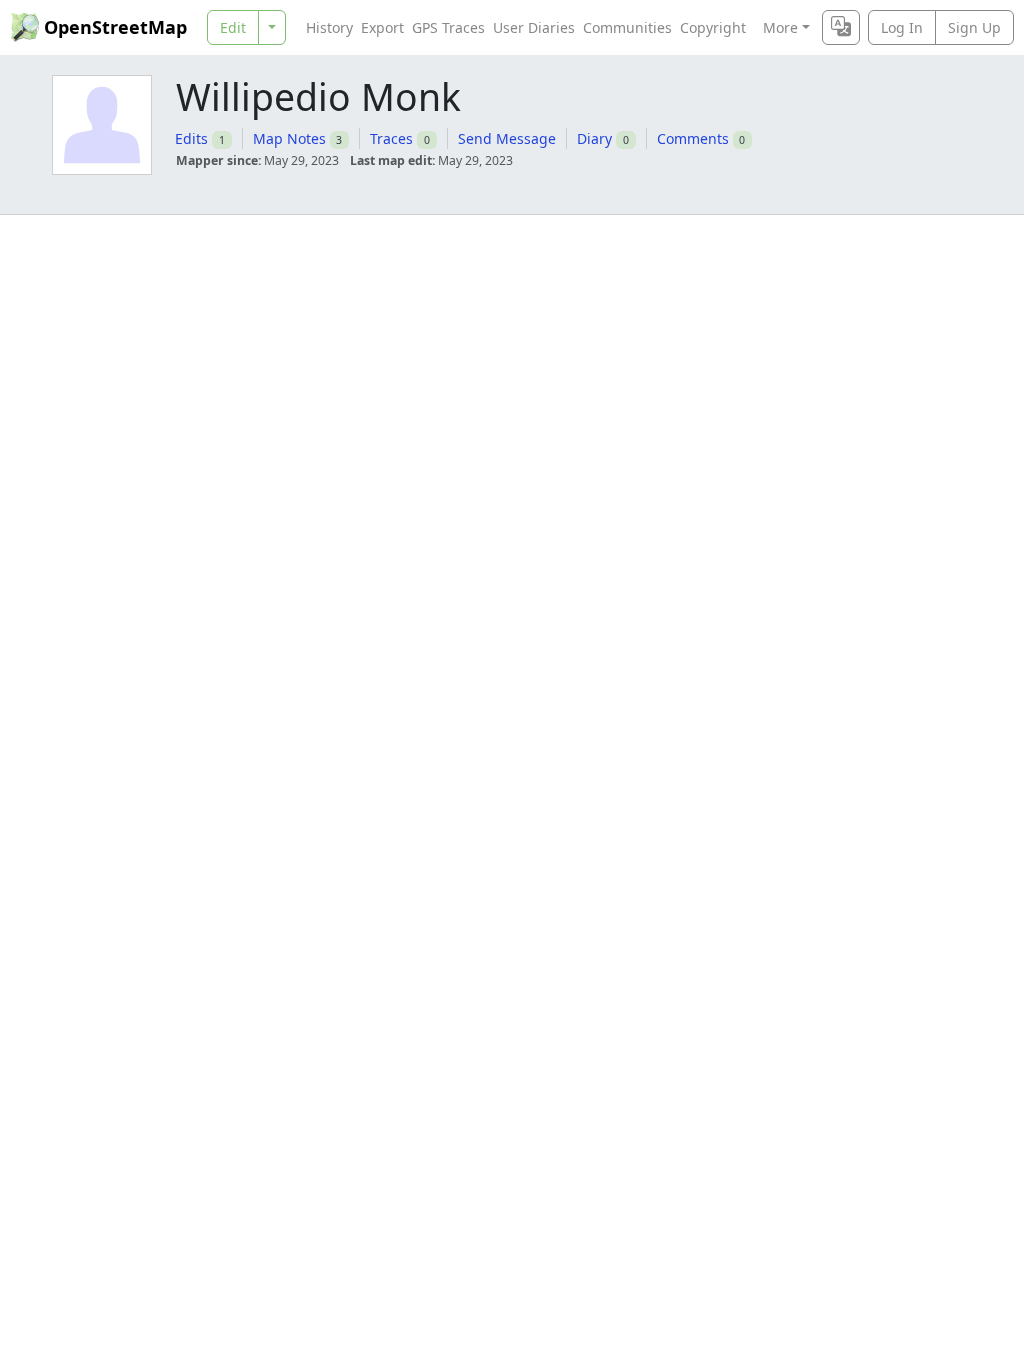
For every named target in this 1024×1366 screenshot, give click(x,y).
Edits (191, 138)
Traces (391, 138)
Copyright (713, 27)
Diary (594, 138)
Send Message (507, 138)
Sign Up (974, 27)
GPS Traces (448, 27)
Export (382, 27)
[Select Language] (841, 27)
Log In (902, 27)
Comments (693, 138)
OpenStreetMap (115, 27)
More (780, 27)
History (329, 27)
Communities (627, 27)
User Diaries (534, 27)
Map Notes (289, 138)
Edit (233, 27)
